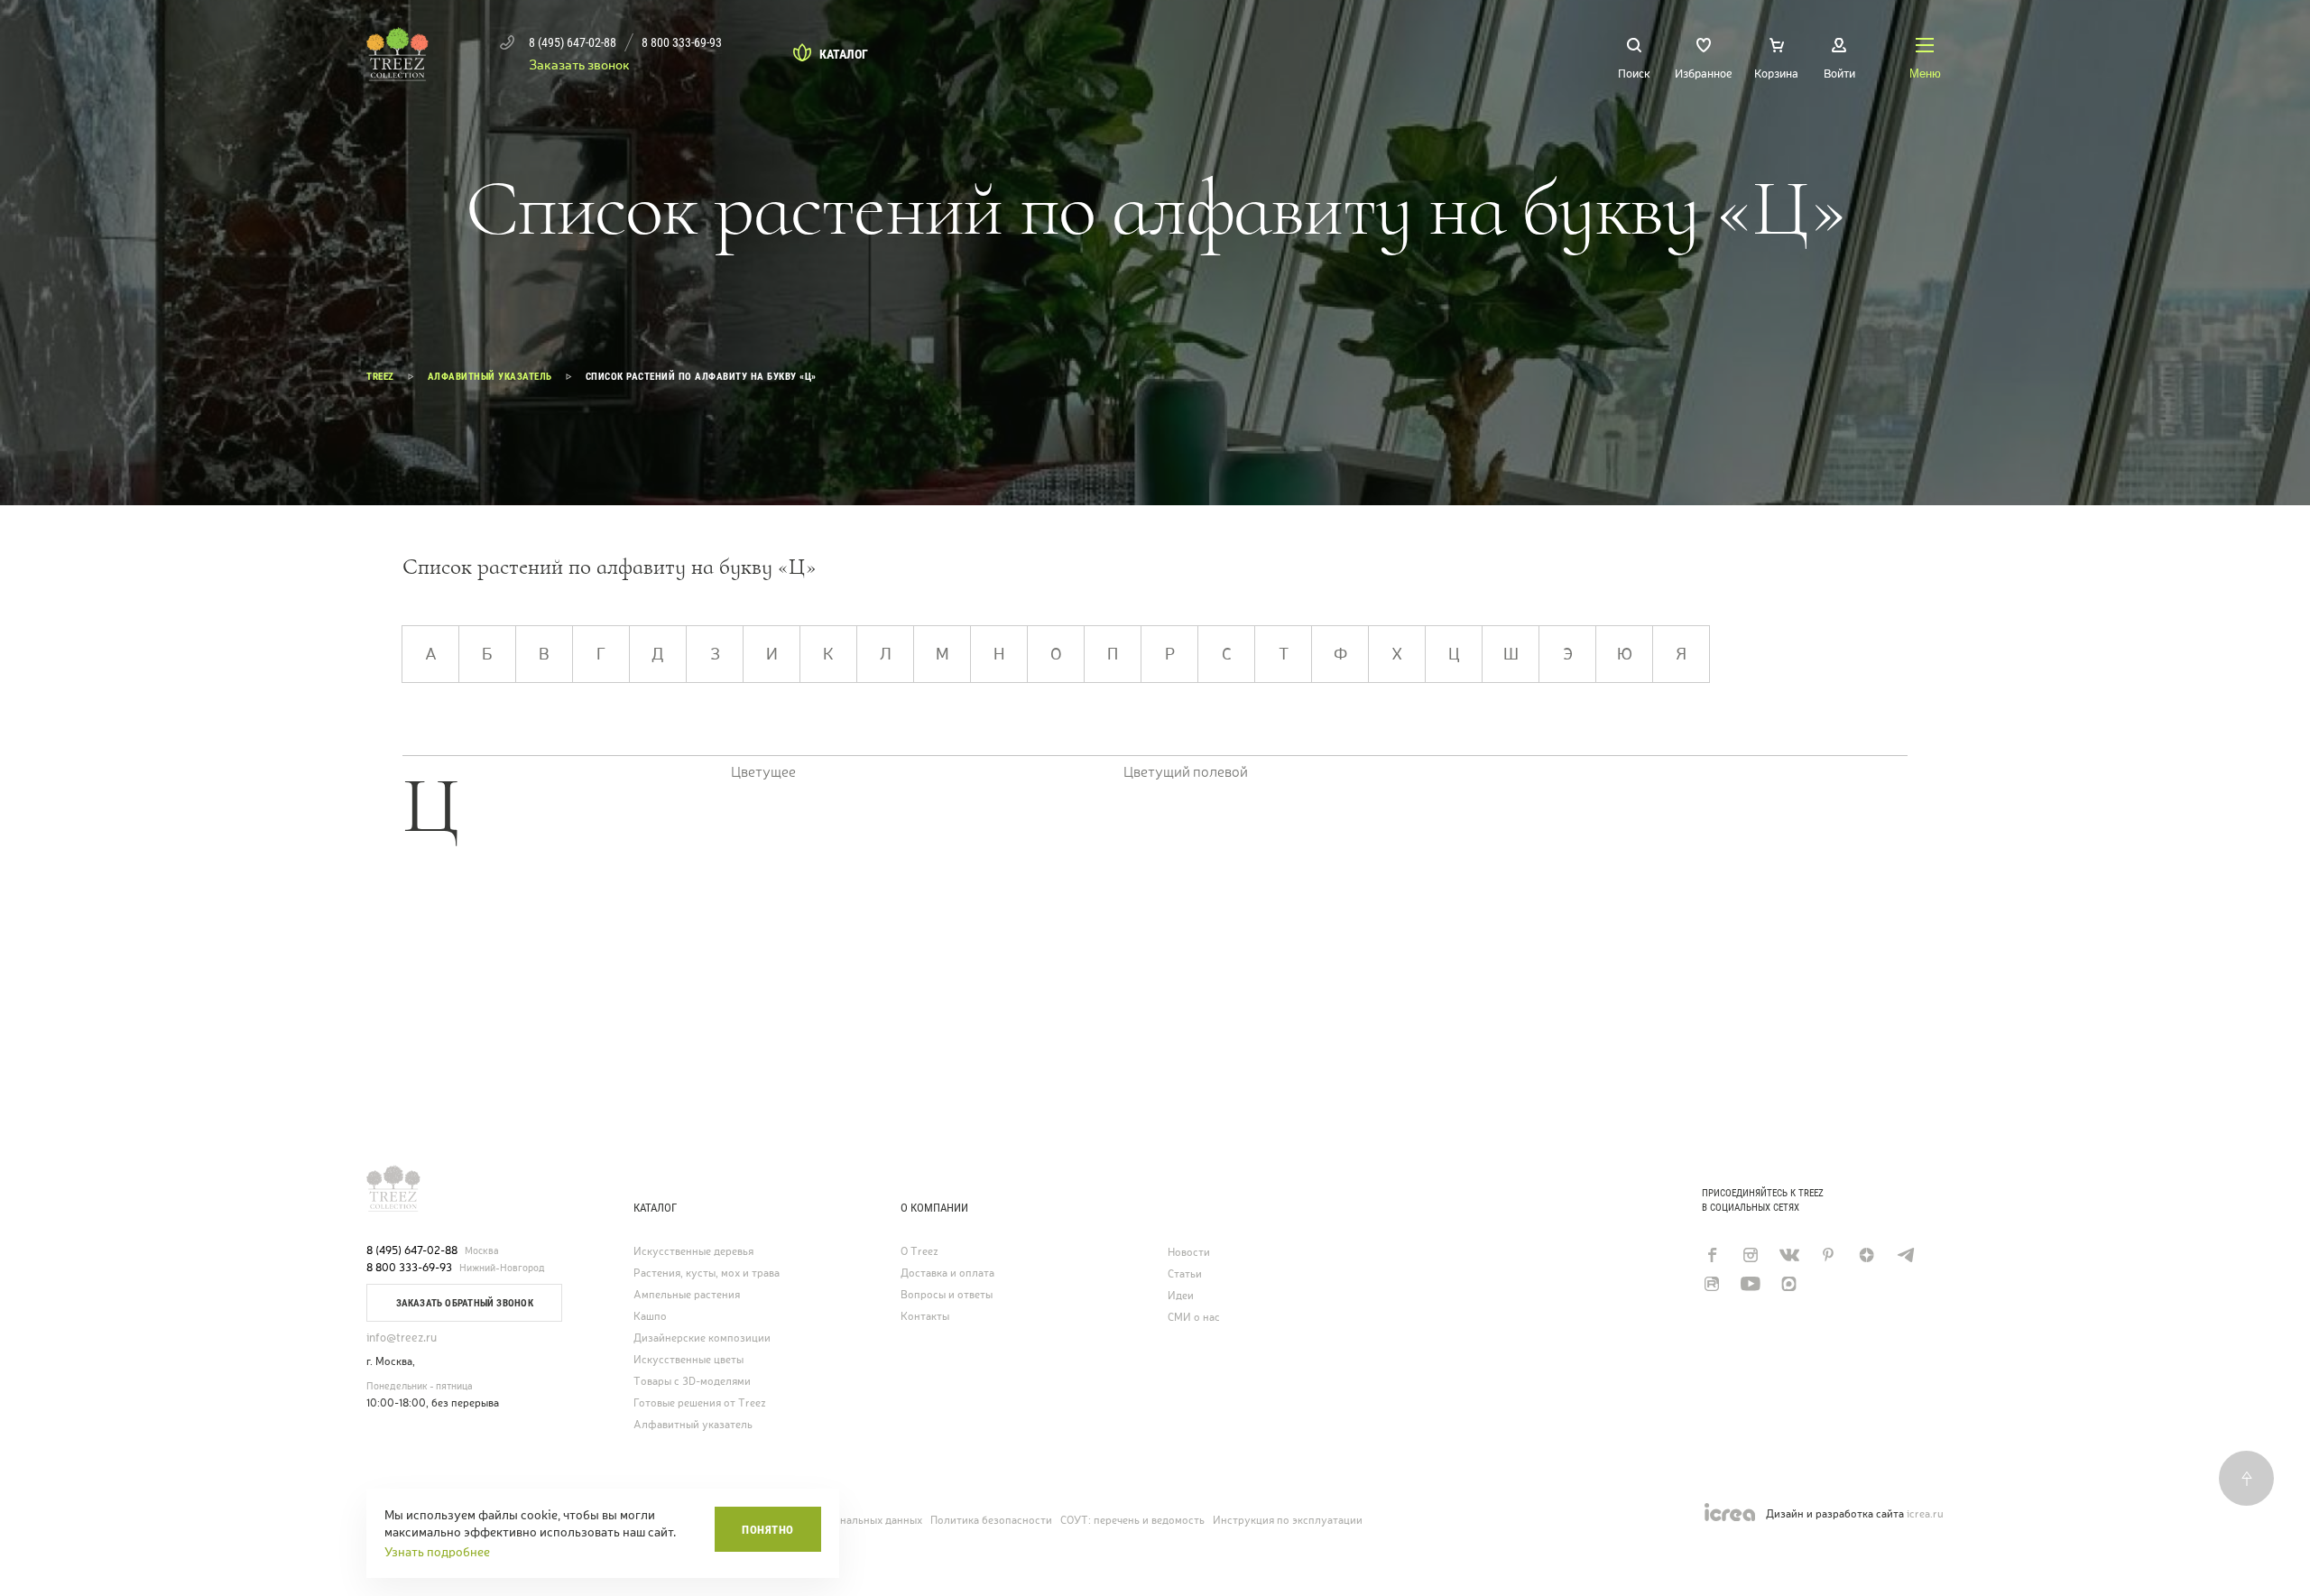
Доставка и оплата (947, 1273)
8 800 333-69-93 (409, 1268)
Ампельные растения (687, 1295)
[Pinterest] (1828, 1255)
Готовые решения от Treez (700, 1403)
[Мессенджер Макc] (1789, 1284)
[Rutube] (1711, 1284)
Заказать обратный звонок (465, 1303)
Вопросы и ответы (947, 1295)
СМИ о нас (1194, 1318)
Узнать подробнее (437, 1552)
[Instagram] (1750, 1255)
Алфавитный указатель (490, 377)
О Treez (919, 1252)
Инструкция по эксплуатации (1288, 1520)
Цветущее (763, 772)
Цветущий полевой (1186, 772)
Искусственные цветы (688, 1360)
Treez (380, 377)
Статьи (1185, 1274)
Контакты (925, 1317)
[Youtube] (1750, 1284)
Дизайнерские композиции (702, 1338)
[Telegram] (1905, 1255)
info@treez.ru (402, 1338)
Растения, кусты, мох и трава (707, 1273)
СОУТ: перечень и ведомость (1132, 1520)
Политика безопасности (991, 1520)
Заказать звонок (579, 65)
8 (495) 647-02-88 (412, 1250)
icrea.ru (1925, 1514)
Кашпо (650, 1317)
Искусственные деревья (693, 1252)
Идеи (1181, 1296)
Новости (1189, 1253)
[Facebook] (1711, 1255)
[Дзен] (1866, 1255)
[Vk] (1789, 1255)
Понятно (768, 1530)
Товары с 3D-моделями (692, 1382)
